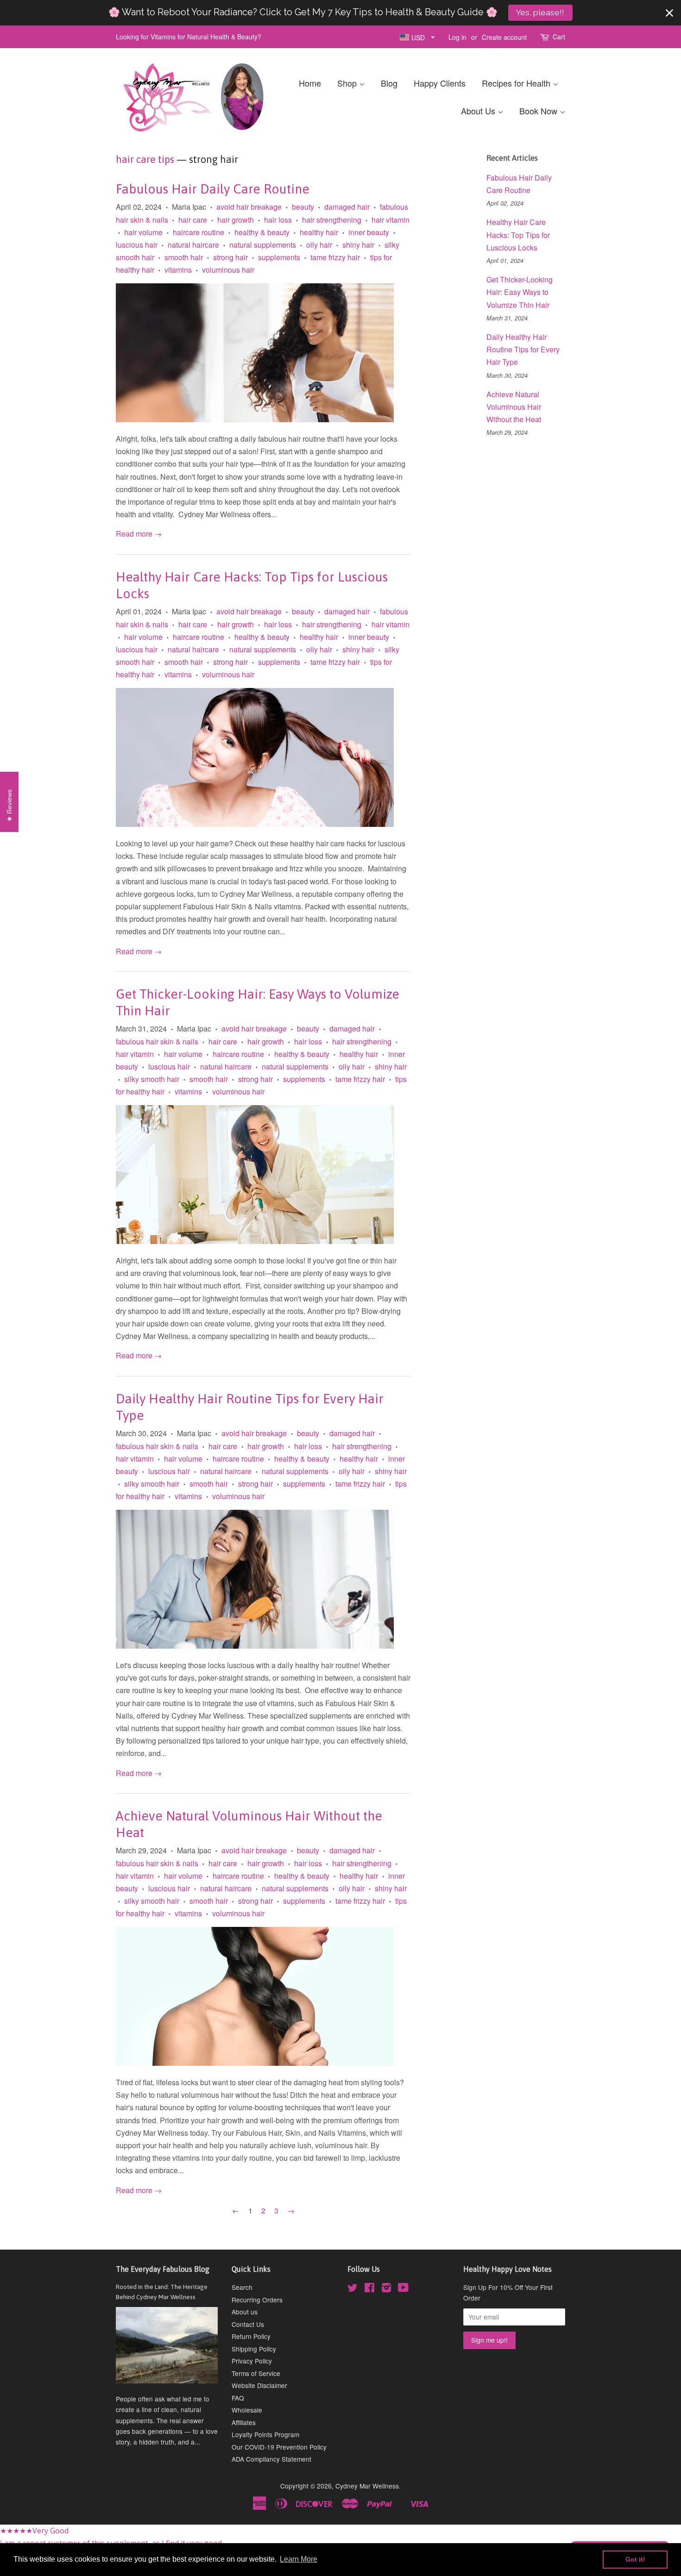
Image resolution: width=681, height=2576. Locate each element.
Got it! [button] (635, 2559)
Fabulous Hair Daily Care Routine (213, 189)
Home (310, 83)
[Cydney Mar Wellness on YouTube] (403, 2289)
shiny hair (358, 245)
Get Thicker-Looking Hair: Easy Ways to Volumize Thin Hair (520, 292)
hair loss (278, 220)
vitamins (178, 270)
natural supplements (263, 245)
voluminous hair (228, 270)
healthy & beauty (262, 232)
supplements (279, 257)
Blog (389, 83)
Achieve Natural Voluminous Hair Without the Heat (514, 407)
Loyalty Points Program (265, 2434)
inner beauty (369, 232)
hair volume (143, 232)
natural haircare (193, 245)
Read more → (139, 534)
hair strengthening (332, 220)
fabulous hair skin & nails (157, 1041)
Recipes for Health (517, 83)
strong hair (230, 257)
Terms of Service (256, 2373)
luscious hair (137, 245)
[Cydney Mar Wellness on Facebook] (369, 2289)
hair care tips (145, 159)
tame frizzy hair (335, 257)
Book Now (539, 111)
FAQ (238, 2398)
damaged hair (347, 207)
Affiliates (244, 2422)
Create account (504, 37)
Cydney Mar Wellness (367, 2486)
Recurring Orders (257, 2300)
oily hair (319, 245)
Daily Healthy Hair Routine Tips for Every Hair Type (523, 349)
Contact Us (248, 2324)
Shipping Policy (254, 2349)
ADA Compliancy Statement (271, 2459)
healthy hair (319, 232)
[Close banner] (669, 13)
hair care (193, 220)
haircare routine (199, 232)
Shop (348, 83)
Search (242, 2287)
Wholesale (247, 2410)
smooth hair (184, 257)
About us (245, 2312)
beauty (303, 207)
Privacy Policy (252, 2361)
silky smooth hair (152, 1079)
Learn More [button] (299, 2559)
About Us (479, 111)
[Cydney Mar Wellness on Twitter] (353, 2289)
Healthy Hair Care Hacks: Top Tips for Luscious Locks (518, 234)
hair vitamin (391, 220)
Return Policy (251, 2336)
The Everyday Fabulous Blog (163, 2269)
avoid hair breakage (249, 207)
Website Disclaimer (259, 2385)
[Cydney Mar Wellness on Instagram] (386, 2289)
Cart (559, 37)
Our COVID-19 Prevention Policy (279, 2447)
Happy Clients (440, 83)
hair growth (236, 220)
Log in (457, 37)
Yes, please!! (540, 13)
